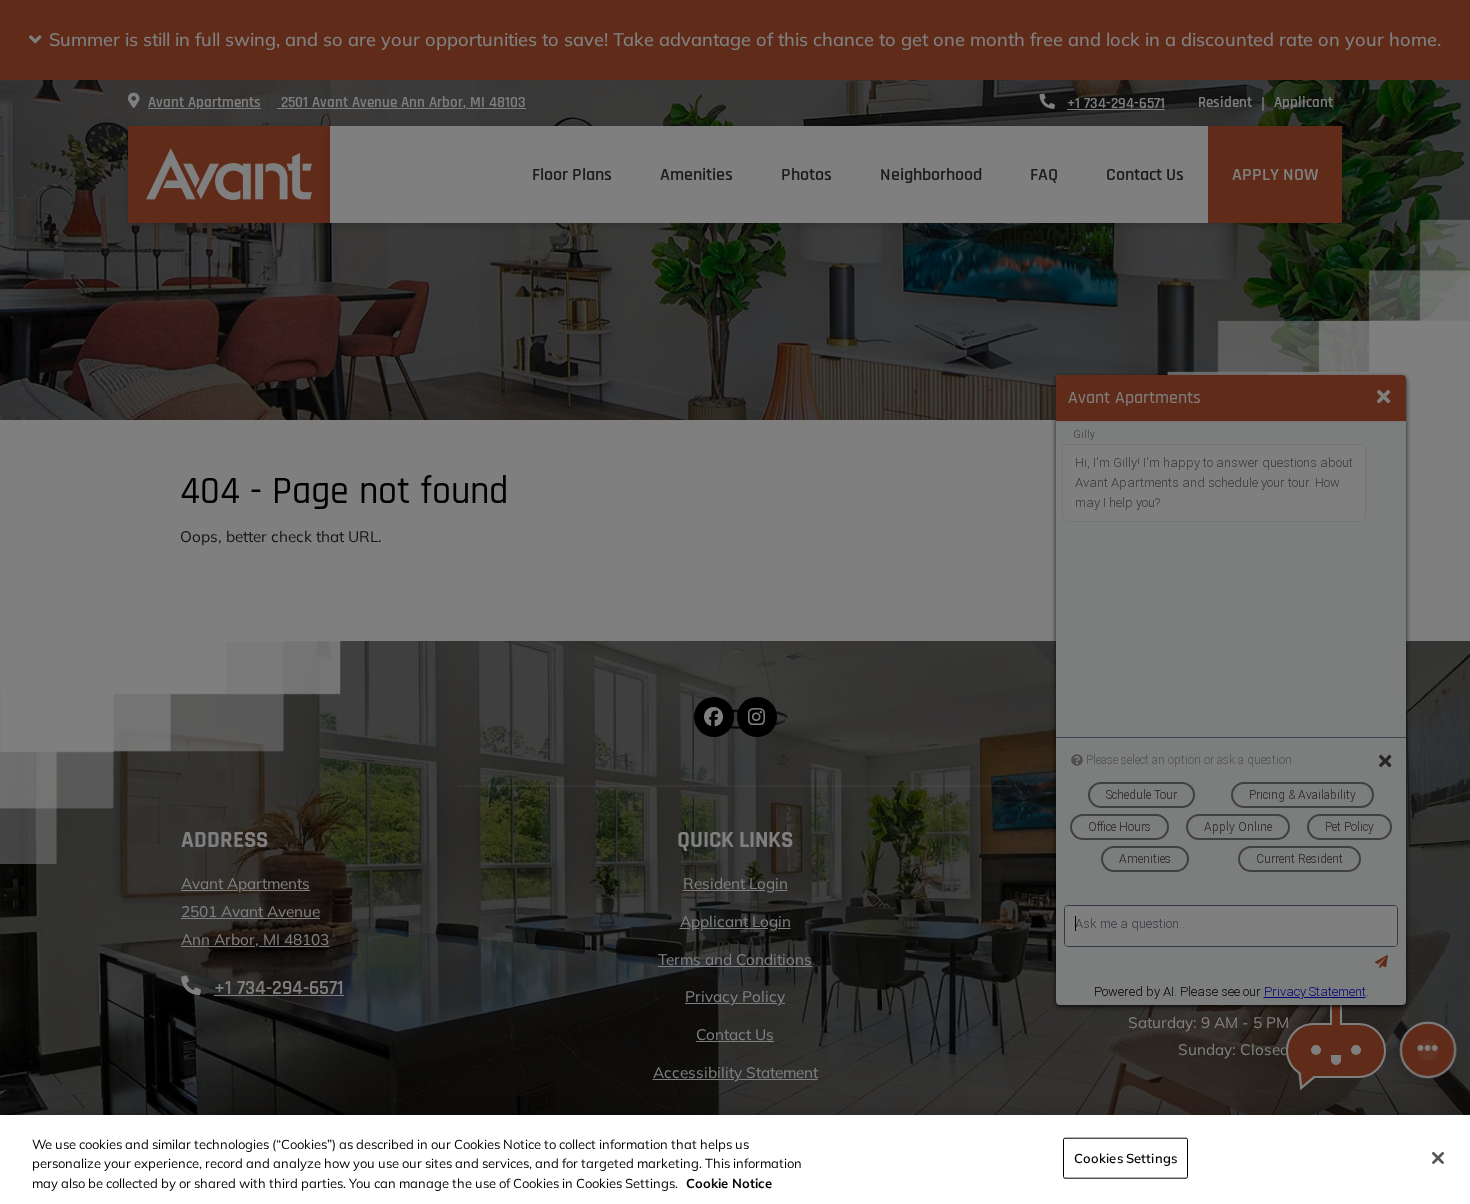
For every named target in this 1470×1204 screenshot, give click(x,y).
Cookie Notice (729, 1183)
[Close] (1438, 1158)
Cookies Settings (1125, 1157)
